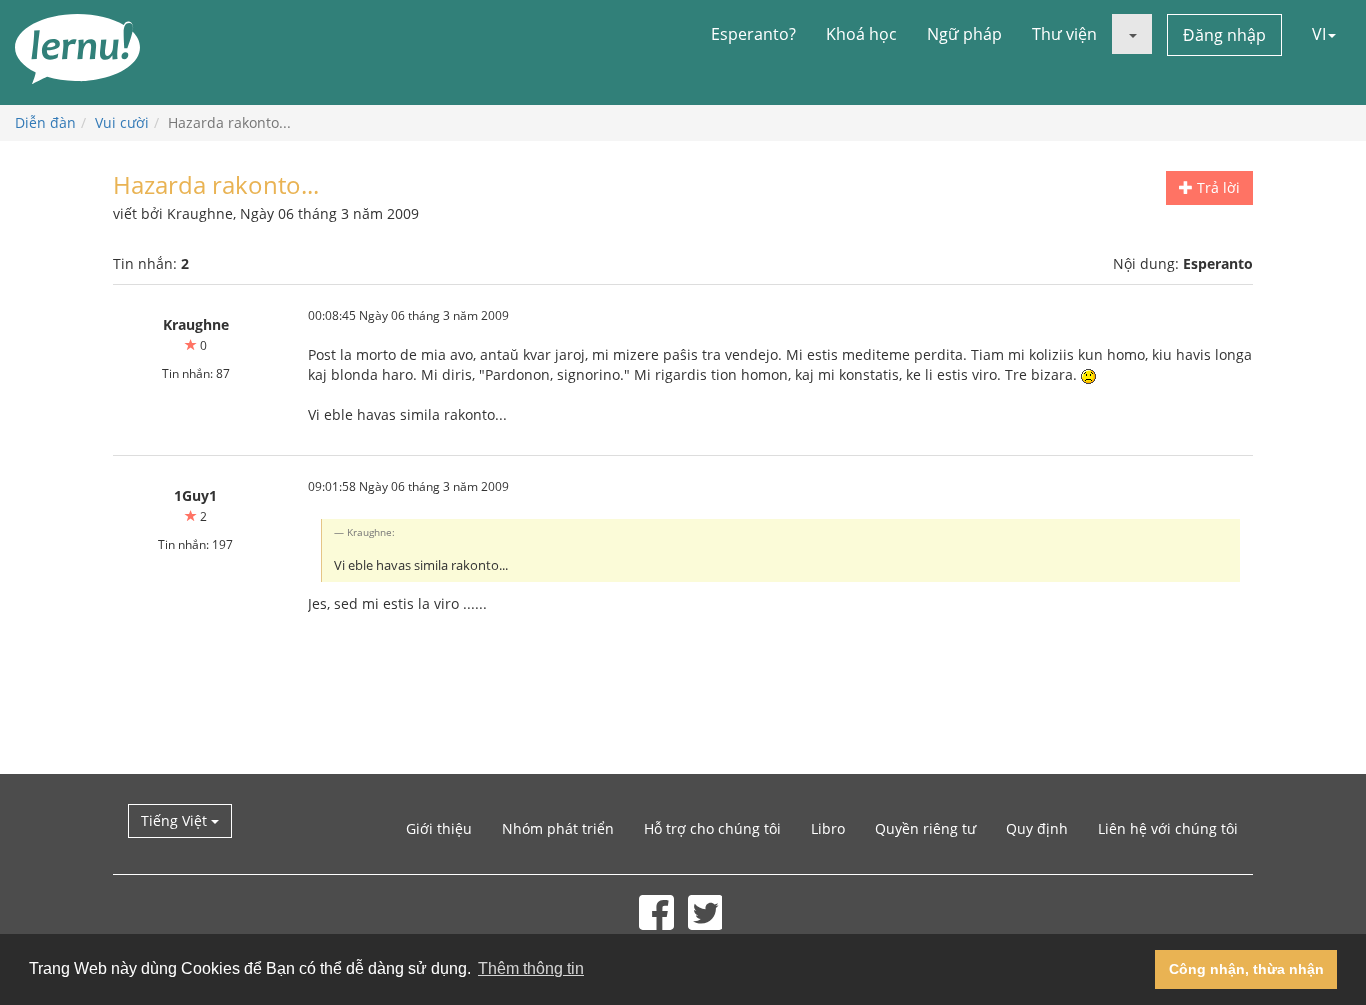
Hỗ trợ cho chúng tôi (712, 828)
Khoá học (861, 34)
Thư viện (1064, 34)
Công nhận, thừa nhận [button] (1246, 969)
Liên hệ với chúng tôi (1168, 828)
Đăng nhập (1224, 35)
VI (1319, 34)
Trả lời (1216, 187)
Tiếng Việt (176, 820)
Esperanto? (753, 34)
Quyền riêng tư (925, 828)
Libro (828, 828)
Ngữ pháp (964, 34)
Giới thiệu (439, 828)
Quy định (1037, 828)
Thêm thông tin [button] (531, 968)
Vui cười (122, 122)
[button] (1132, 34)
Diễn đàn (45, 122)
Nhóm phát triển (558, 828)
